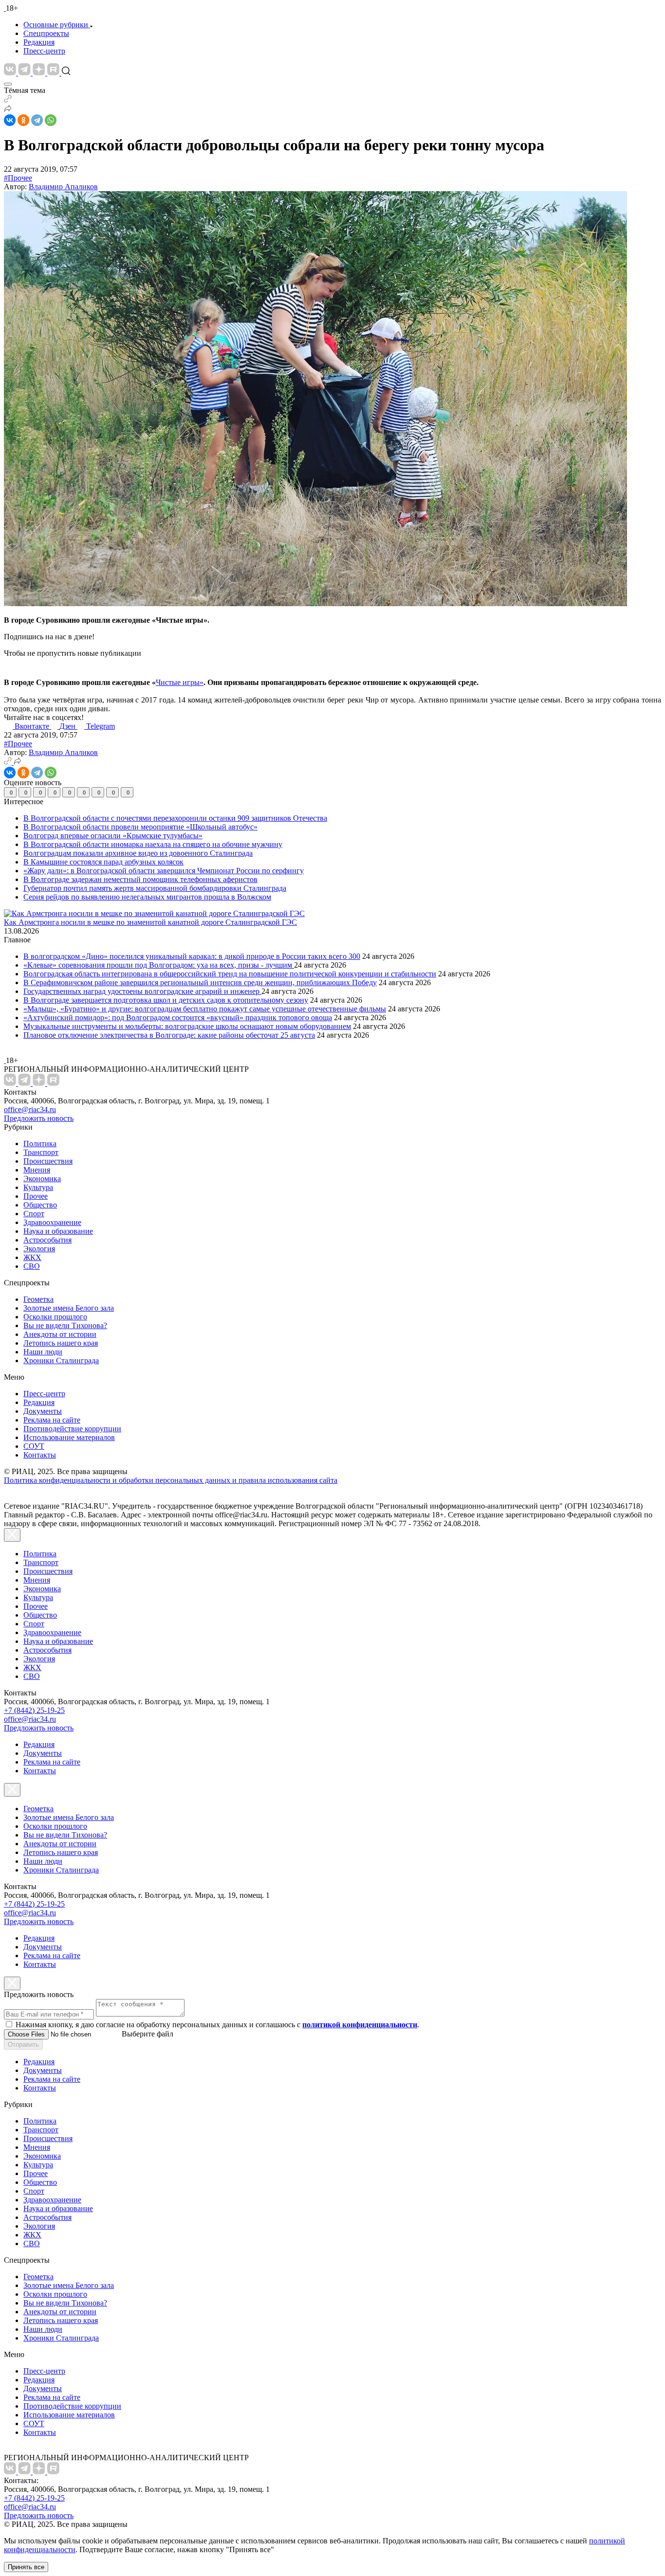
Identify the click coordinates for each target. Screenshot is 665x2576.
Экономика (42, 1179)
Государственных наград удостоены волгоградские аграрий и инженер (142, 991)
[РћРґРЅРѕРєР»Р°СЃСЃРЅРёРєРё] (23, 120)
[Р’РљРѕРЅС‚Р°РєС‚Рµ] (10, 120)
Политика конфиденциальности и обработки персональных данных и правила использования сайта (171, 1480)
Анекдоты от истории (60, 1334)
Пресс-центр (44, 51)
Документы (43, 1411)
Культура (38, 1187)
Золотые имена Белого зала (69, 1308)
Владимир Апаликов (63, 187)
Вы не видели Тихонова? (65, 1325)
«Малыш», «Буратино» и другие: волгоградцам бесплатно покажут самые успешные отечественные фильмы (205, 1009)
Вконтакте (33, 726)
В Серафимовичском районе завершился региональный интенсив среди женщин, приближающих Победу (200, 982)
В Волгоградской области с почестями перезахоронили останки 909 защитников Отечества (175, 818)
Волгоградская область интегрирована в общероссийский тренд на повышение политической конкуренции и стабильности (230, 974)
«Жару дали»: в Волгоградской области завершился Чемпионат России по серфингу (164, 871)
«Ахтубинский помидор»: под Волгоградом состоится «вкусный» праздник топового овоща (178, 1018)
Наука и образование (58, 1231)
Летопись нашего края (61, 1343)
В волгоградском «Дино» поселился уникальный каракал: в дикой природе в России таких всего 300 (192, 956)
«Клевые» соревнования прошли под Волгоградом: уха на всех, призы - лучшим (159, 965)
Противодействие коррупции (72, 1429)
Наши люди (43, 1352)
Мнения (37, 1170)
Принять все (26, 2567)
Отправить (23, 2045)
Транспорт (41, 1152)
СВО (32, 1266)
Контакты (40, 1455)
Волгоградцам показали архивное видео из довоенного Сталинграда (138, 853)
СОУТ (34, 1446)
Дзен (68, 726)
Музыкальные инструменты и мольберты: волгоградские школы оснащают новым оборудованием (187, 1026)
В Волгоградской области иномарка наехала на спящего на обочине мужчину (153, 844)
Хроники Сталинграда (61, 1360)
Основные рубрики (56, 25)
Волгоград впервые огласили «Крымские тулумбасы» (113, 836)
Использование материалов (69, 1437)
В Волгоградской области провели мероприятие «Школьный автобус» (140, 827)
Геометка (38, 1299)
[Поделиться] (8, 110)
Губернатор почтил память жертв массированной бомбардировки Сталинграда (155, 888)
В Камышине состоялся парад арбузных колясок (103, 862)
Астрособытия (47, 1240)
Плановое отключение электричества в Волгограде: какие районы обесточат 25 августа (169, 1035)
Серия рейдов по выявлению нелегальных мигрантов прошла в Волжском (147, 897)
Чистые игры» (180, 682)
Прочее (36, 1196)
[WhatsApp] (51, 120)
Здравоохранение (52, 1222)
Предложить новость (39, 1118)
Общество (40, 1205)
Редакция (39, 42)
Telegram (101, 726)
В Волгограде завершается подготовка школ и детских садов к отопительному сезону (166, 1000)
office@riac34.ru (30, 1109)
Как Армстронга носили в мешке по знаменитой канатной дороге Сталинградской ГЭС (150, 922)
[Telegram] (37, 120)
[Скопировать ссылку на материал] (8, 100)
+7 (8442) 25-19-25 (34, 1710)
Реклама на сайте (52, 1420)
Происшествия (48, 1161)
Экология (39, 1249)
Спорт (34, 1214)
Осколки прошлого (55, 1317)
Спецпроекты (46, 33)
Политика (40, 1144)
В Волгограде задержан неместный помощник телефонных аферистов (140, 879)
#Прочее (18, 178)
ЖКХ (32, 1257)
